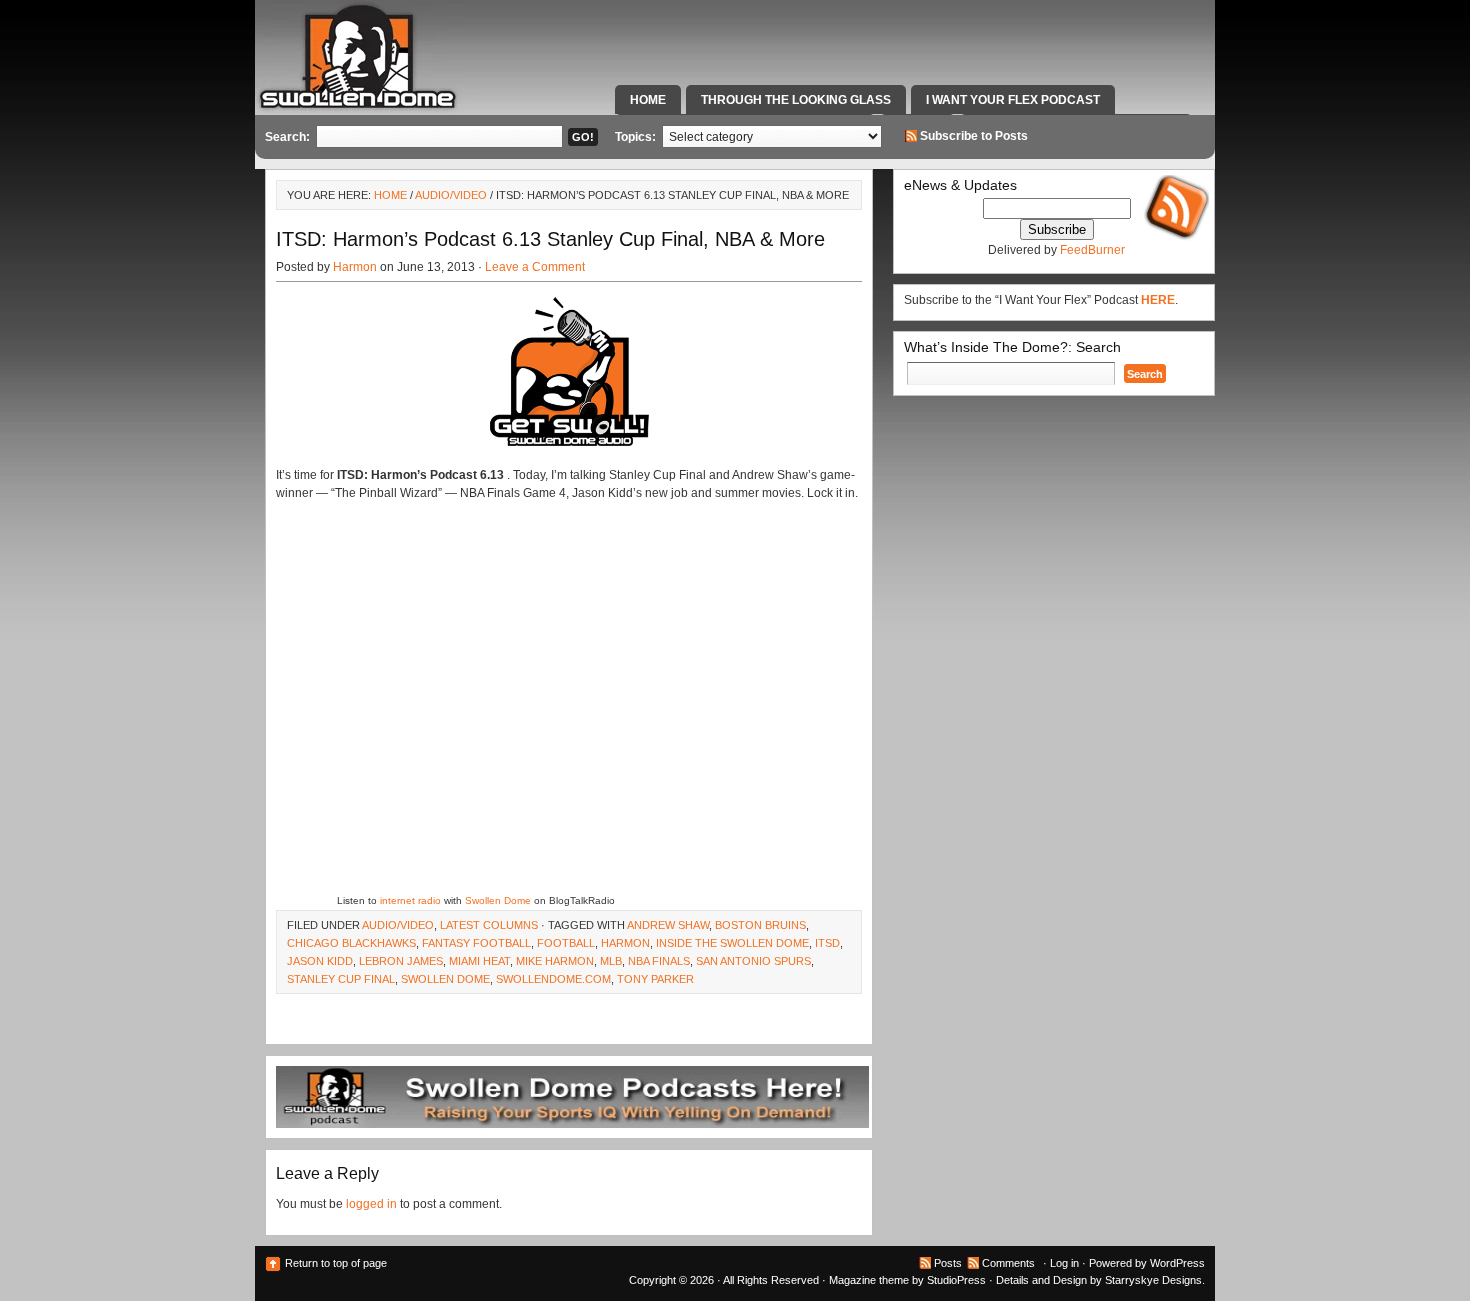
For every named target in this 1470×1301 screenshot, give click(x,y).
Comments (1008, 1263)
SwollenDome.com (553, 979)
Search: (287, 137)
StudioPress (956, 1280)
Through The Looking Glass (796, 100)
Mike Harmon (555, 961)
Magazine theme (869, 1280)
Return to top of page (336, 1263)
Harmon (355, 267)
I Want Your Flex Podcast (1013, 100)
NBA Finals (659, 961)
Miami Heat (479, 961)
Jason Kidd (320, 961)
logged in (371, 1204)
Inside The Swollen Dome (732, 943)
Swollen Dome (498, 900)
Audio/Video (451, 195)
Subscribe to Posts (974, 136)
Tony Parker (655, 979)
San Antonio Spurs (753, 961)
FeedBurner (1092, 250)
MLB (611, 961)
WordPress (1177, 1263)
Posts (948, 1263)
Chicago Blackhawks (351, 943)
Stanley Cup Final (341, 979)
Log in (1064, 1263)
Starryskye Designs (1153, 1280)
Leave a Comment (535, 267)
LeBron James (401, 961)
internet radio (410, 900)
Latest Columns (489, 925)
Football (566, 943)
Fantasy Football (476, 943)
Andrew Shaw (668, 925)
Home (648, 100)
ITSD (827, 943)
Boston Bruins (760, 925)
